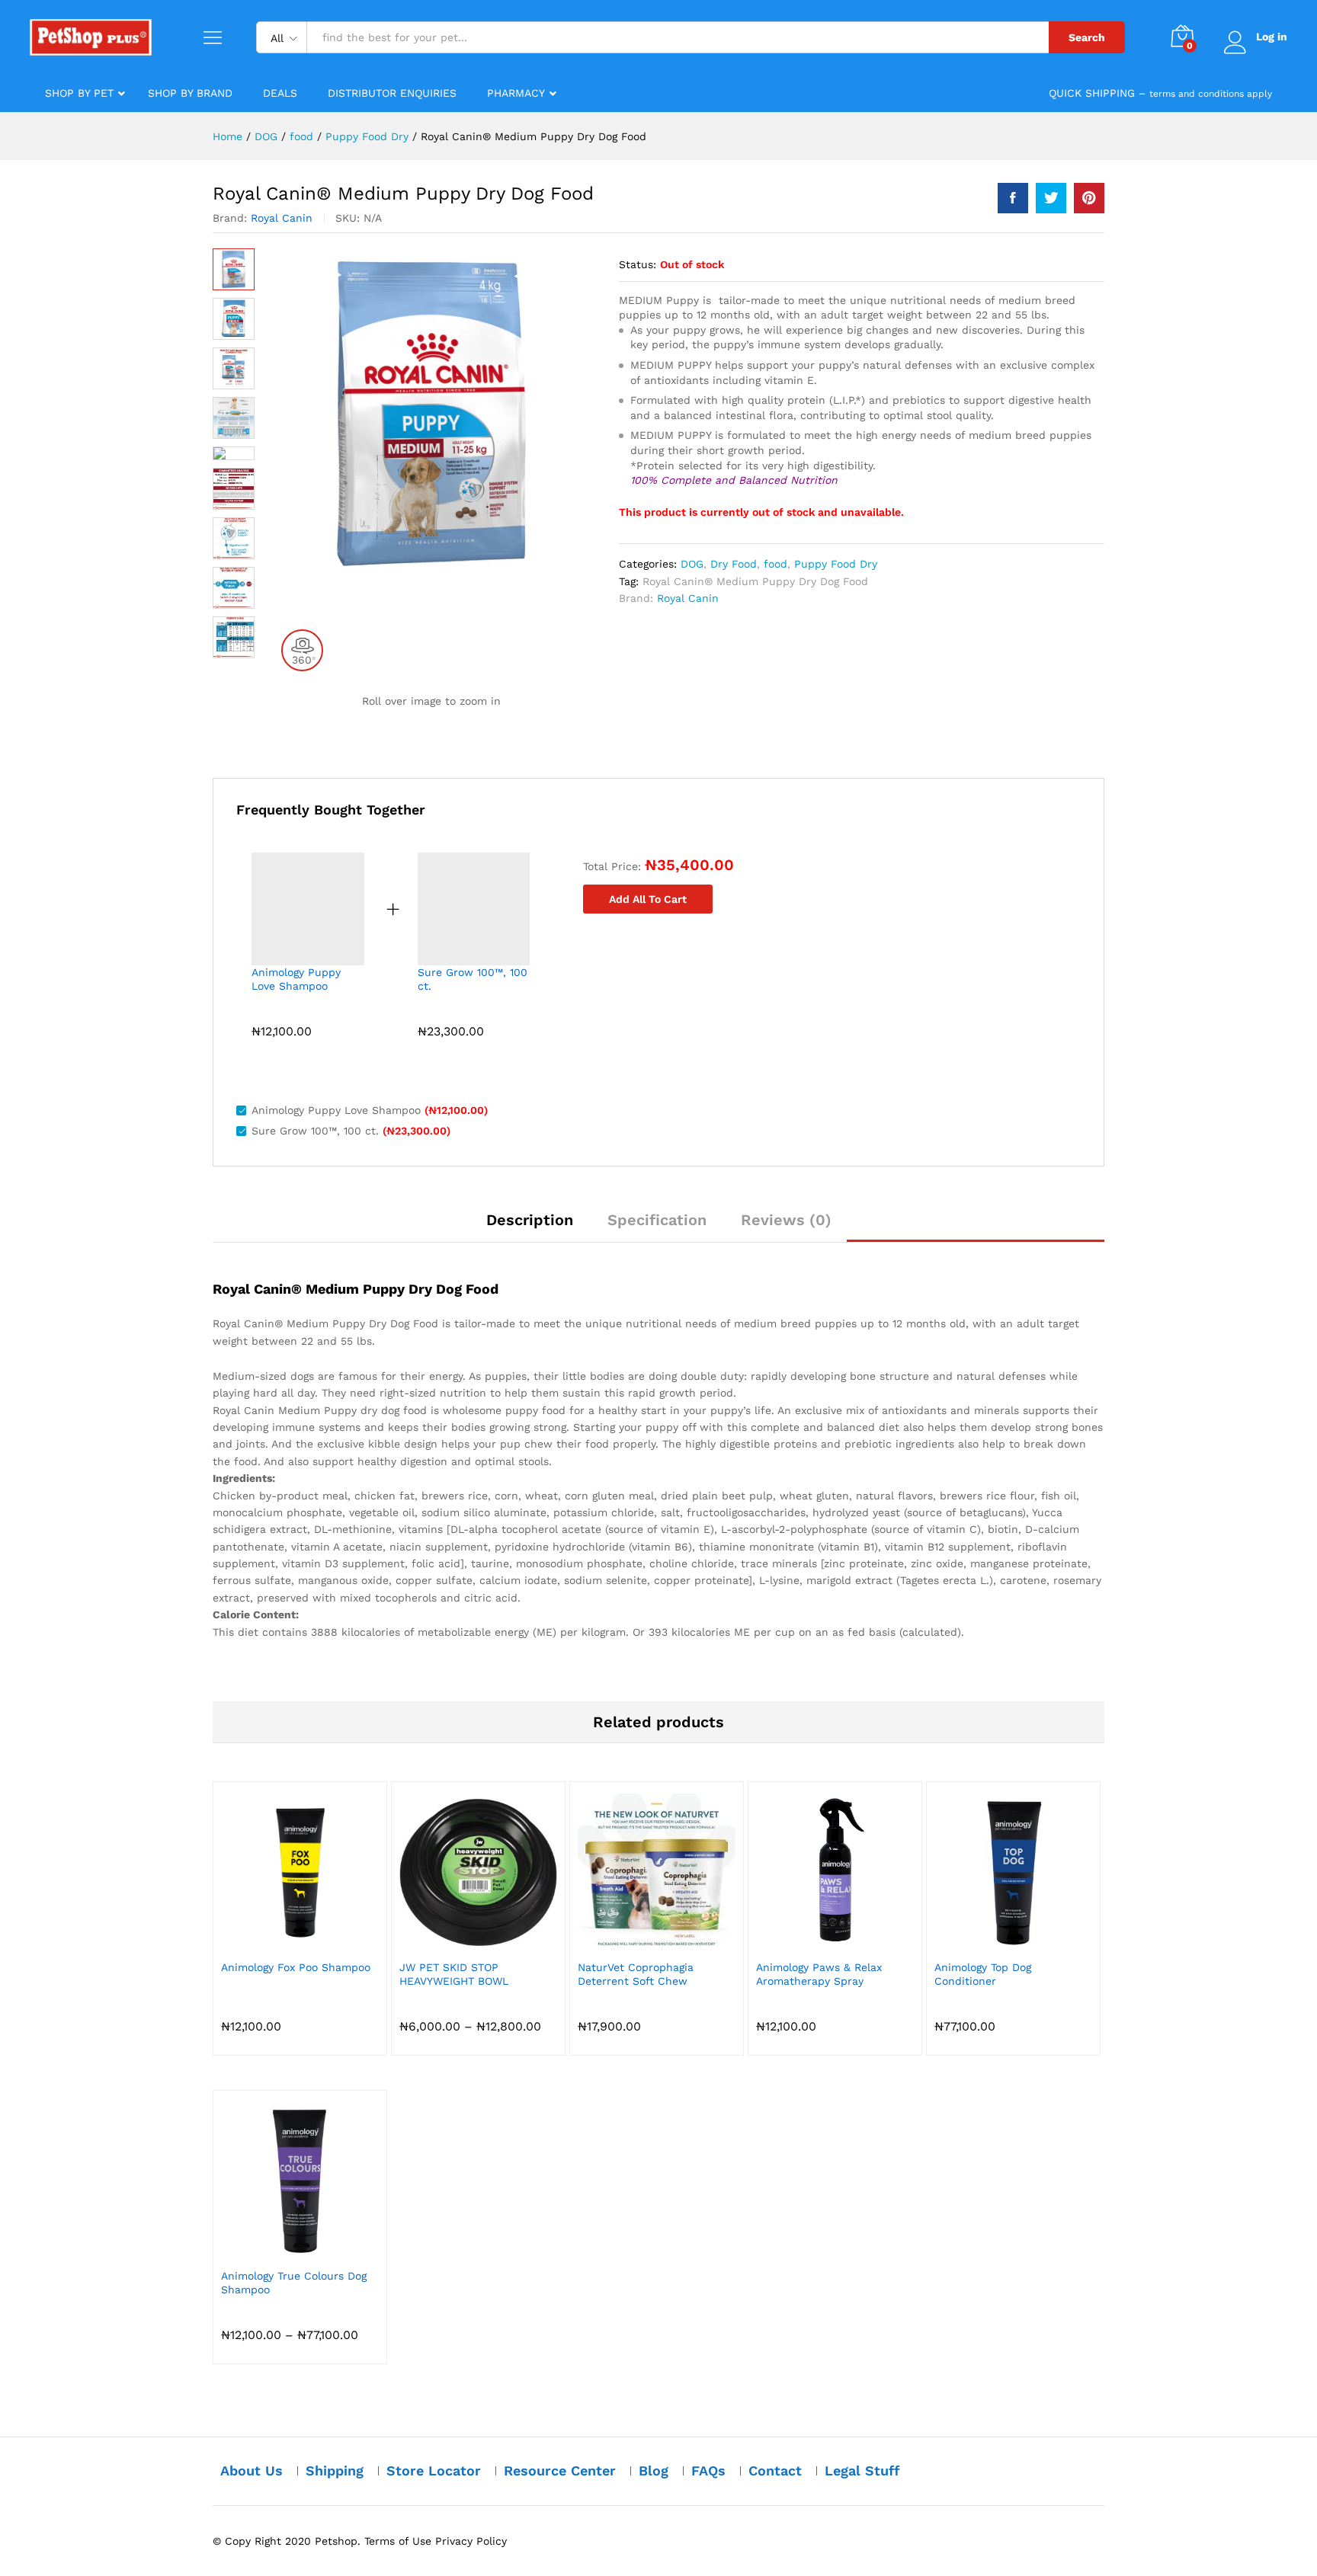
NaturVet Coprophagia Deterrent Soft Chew (636, 1974)
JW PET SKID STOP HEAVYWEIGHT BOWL (454, 1974)
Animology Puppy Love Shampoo (296, 979)
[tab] (530, 1227)
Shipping (335, 2470)
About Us (252, 2470)
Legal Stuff (862, 2470)
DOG (692, 564)
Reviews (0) (786, 1220)
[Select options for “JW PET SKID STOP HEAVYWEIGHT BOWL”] (461, 1942)
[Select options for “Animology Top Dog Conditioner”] (996, 1942)
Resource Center (560, 2470)
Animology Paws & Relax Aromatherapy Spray (819, 1974)
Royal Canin (282, 218)
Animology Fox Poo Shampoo (296, 1967)
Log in (1272, 37)
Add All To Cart (648, 899)
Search (1087, 37)
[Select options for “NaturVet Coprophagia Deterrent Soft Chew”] (639, 1942)
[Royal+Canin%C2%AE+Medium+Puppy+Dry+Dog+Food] (1051, 198)
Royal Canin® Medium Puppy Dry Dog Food (755, 581)
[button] (818, 1942)
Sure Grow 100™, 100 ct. (473, 979)
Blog (654, 2470)
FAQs (708, 2470)
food (775, 564)
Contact (775, 2470)
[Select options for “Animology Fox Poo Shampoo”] (283, 1942)
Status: (638, 264)
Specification (657, 1220)
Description (530, 1220)
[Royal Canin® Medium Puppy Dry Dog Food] (1013, 198)
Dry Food (734, 564)
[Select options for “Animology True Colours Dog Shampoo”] (283, 2251)
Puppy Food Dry (836, 564)
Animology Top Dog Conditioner (983, 1974)
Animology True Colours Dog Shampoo (294, 2283)
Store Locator (434, 2470)
